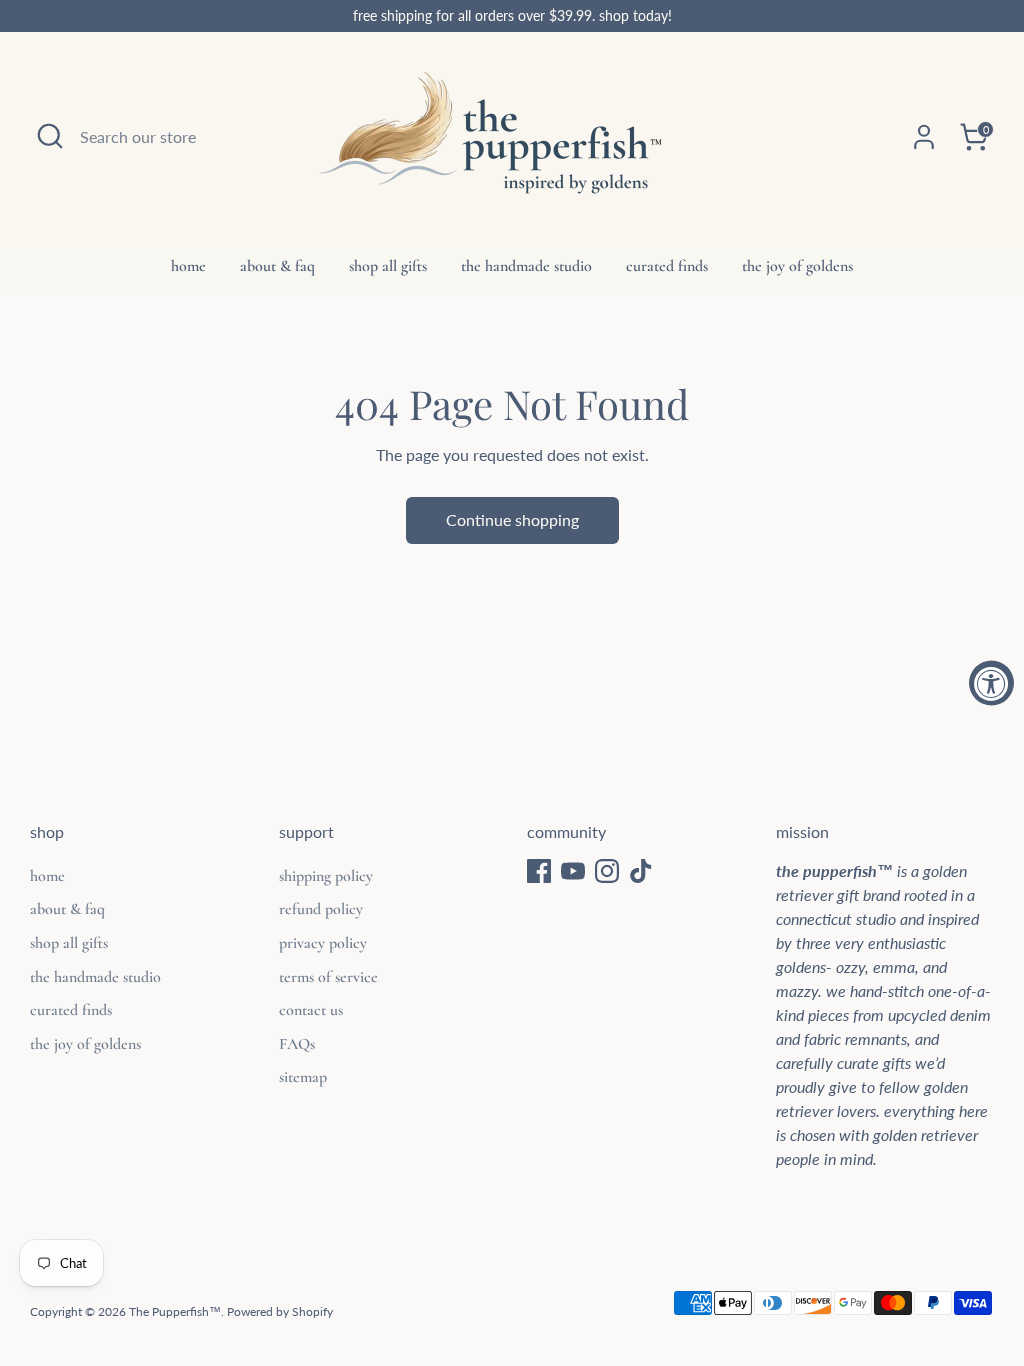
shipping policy (326, 876)
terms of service (328, 977)
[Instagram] (607, 871)
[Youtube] (573, 871)
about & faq (277, 266)
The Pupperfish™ (175, 1311)
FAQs (297, 1044)
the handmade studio (526, 266)
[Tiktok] (641, 871)
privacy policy (323, 943)
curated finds (667, 266)
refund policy (321, 909)
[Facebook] (539, 871)
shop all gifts (388, 266)
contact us (311, 1010)
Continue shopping (512, 519)
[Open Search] (50, 136)
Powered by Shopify (280, 1311)
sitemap (303, 1077)
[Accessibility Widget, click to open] (991, 683)
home (188, 266)
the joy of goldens (797, 266)
